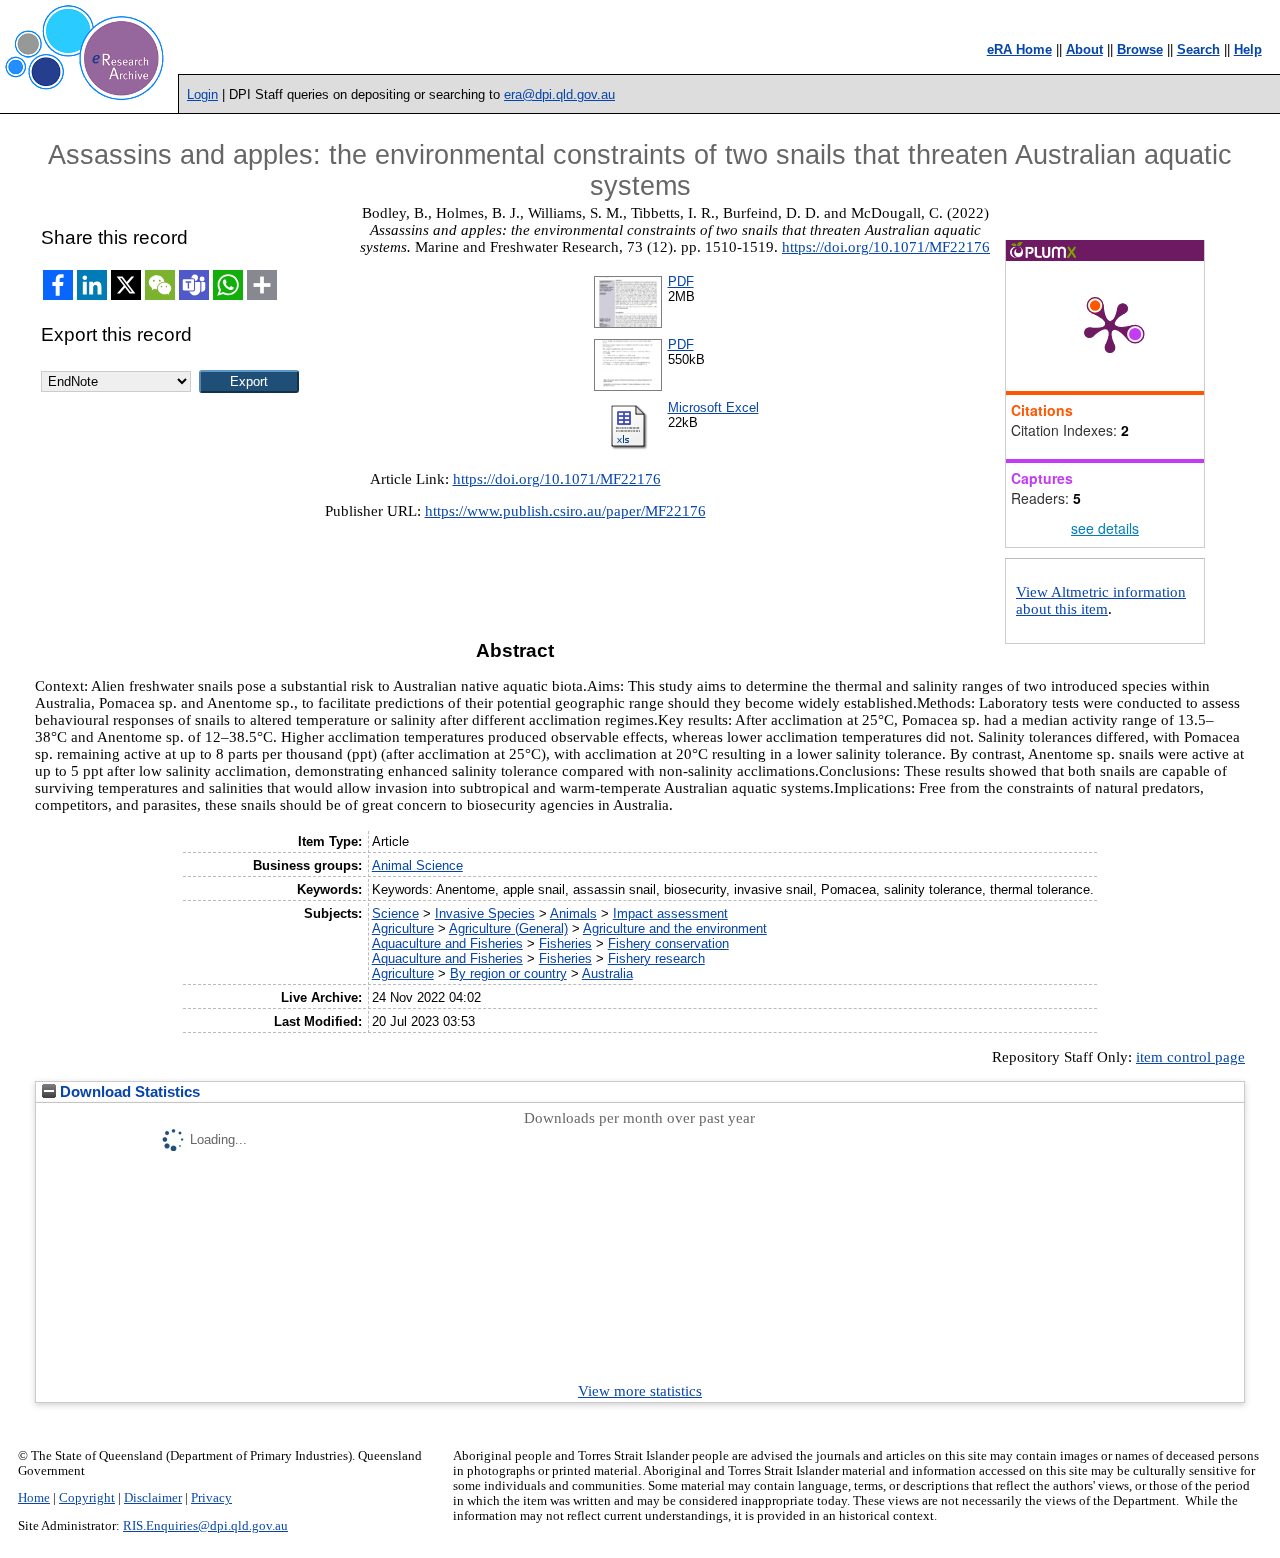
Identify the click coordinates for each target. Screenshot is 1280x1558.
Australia (607, 973)
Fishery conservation (668, 943)
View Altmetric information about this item (1101, 600)
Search (1198, 49)
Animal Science (417, 865)
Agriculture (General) (508, 928)
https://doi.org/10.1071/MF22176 (886, 247)
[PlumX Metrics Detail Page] (1110, 326)
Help (1248, 49)
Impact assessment (670, 913)
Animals (573, 913)
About (1084, 49)
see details (1105, 528)
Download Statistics (128, 1092)
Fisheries (565, 943)
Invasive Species (485, 913)
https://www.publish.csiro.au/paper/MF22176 (565, 511)
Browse (1140, 49)
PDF (681, 281)
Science (395, 913)
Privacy (211, 1498)
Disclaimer (153, 1498)
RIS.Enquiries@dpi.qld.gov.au (205, 1526)
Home (34, 1498)
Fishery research (656, 958)
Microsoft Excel (713, 407)
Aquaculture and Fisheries (447, 943)
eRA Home (1019, 49)
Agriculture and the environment (675, 928)
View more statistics (640, 1391)
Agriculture (403, 928)
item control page (1190, 1057)
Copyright (87, 1498)
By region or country (508, 973)
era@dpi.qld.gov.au (559, 94)
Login (202, 94)
